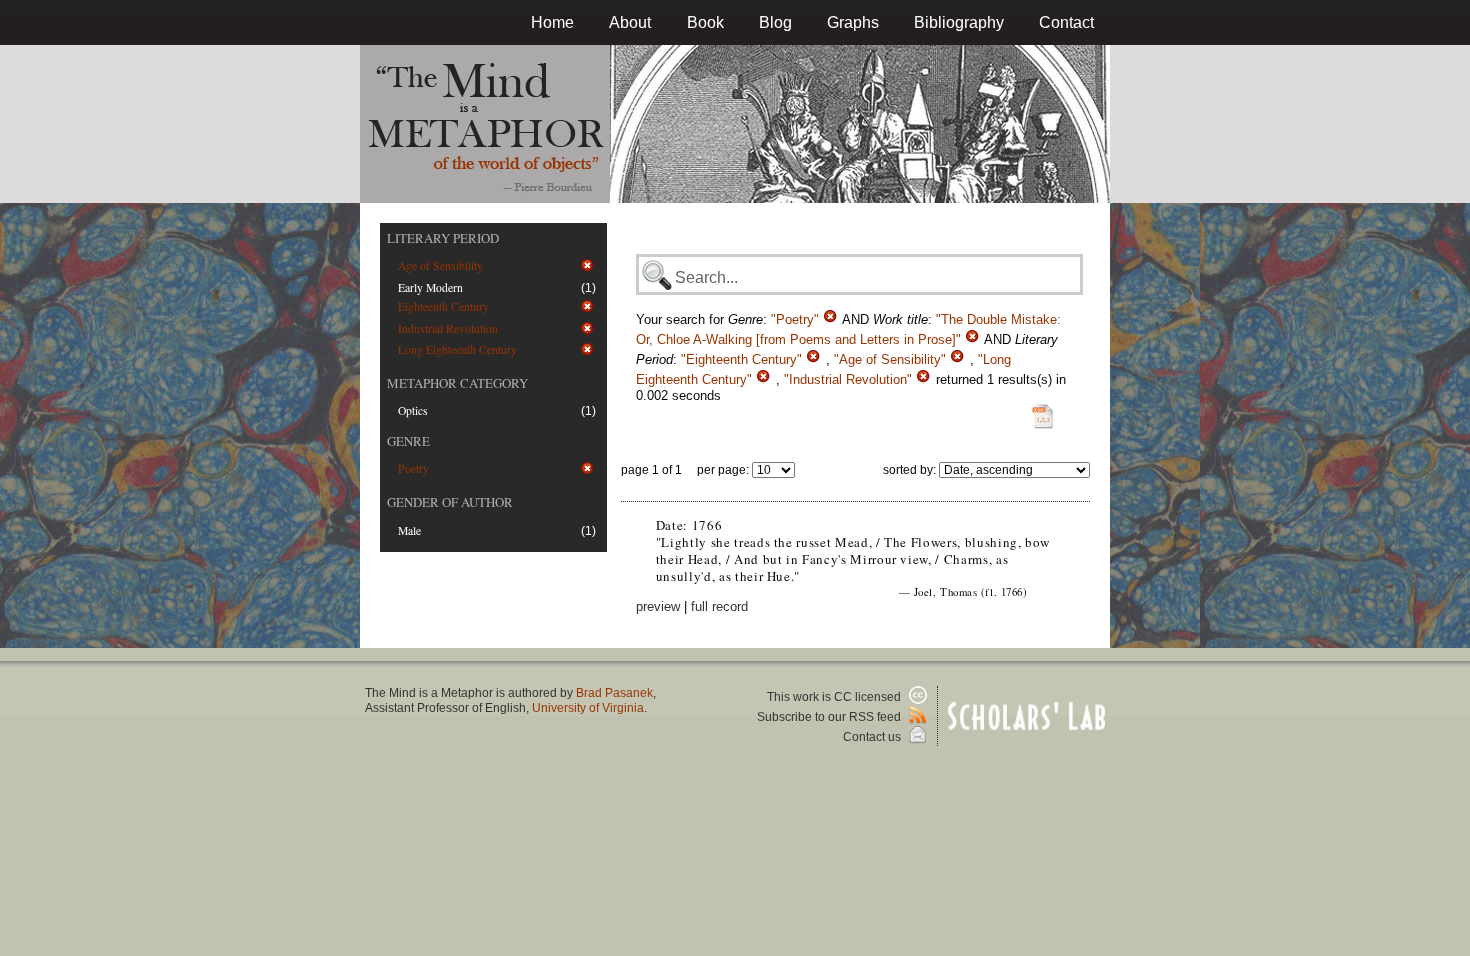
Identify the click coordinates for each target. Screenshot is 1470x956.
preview (658, 606)
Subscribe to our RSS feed (830, 717)
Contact (1066, 22)
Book (705, 22)
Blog (775, 22)
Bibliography (959, 22)
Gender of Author (450, 502)
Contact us (873, 737)
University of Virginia (588, 708)
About (630, 22)
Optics (413, 410)
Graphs (853, 22)
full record (719, 606)
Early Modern (430, 287)
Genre (408, 441)
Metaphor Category (457, 383)
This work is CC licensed (835, 697)
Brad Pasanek (614, 693)
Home (552, 22)
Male (409, 530)
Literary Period (443, 238)
